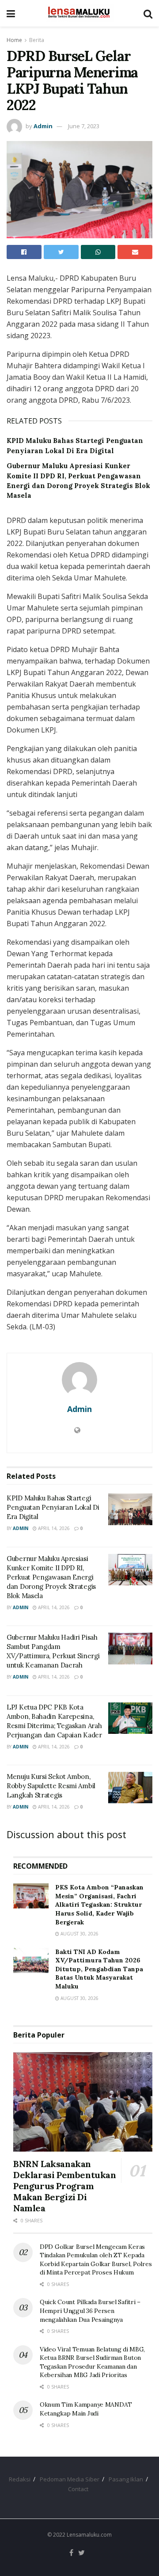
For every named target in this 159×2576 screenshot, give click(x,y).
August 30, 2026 (79, 1934)
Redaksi (20, 2479)
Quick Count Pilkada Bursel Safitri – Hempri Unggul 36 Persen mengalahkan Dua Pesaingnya (90, 2311)
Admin (43, 126)
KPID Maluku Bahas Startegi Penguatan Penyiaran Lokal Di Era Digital (53, 1507)
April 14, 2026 (53, 1528)
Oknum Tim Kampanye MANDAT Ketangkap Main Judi (86, 2409)
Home (14, 40)
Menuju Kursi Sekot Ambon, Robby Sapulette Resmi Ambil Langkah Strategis (51, 1786)
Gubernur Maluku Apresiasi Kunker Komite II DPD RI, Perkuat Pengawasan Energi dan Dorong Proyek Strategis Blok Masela (51, 1577)
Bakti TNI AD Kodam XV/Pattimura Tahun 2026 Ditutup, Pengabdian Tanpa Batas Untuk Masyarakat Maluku (99, 1969)
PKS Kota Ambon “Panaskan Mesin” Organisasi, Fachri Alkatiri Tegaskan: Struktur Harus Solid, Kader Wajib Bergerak (99, 1904)
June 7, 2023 (84, 126)
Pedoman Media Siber (70, 2479)
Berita (37, 40)
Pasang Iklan (126, 2479)
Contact (78, 2489)
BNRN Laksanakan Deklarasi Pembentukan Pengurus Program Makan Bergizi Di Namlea (65, 2186)
